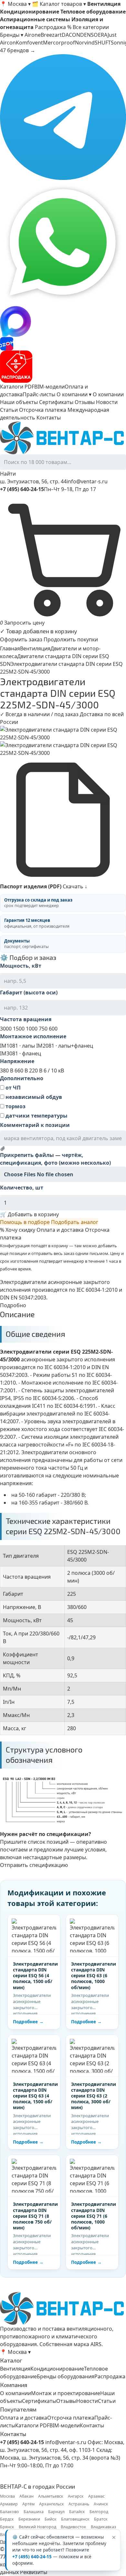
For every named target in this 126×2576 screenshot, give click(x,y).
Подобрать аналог (75, 1222)
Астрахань (79, 2504)
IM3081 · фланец (21, 1053)
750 (43, 1029)
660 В (21, 1071)
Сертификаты (56, 402)
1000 (32, 1029)
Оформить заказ (21, 639)
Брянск (7, 2527)
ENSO (91, 35)
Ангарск (76, 2496)
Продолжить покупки (71, 639)
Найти (8, 474)
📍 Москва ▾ (15, 4)
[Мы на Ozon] (63, 344)
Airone (33, 35)
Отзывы (85, 402)
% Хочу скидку (18, 1230)
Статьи (9, 410)
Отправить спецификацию (34, 1865)
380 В (7, 1071)
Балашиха (34, 2512)
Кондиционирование (57, 2369)
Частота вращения (26, 1019)
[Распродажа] (63, 367)
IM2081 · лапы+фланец (65, 1046)
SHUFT (103, 43)
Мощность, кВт (21, 966)
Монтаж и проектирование (66, 2393)
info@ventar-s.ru (87, 481)
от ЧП (12, 1088)
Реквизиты (34, 2572)
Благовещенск (75, 2519)
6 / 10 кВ (54, 1071)
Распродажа (110, 2376)
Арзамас (96, 2496)
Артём (28, 2504)
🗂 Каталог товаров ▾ (59, 4)
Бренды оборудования (66, 2376)
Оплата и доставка (60, 1230)
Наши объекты (19, 402)
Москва (7, 2496)
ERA (103, 35)
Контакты (49, 418)
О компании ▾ (74, 394)
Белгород (99, 2512)
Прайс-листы (39, 394)
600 (53, 1029)
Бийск (51, 2519)
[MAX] (63, 321)
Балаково (10, 2512)
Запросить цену (24, 623)
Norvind (85, 43)
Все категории (91, 27)
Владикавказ (103, 2527)
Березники (29, 2519)
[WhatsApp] (63, 243)
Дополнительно (22, 1078)
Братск (101, 2519)
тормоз (15, 1106)
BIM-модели (49, 387)
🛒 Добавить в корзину (29, 1214)
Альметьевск (51, 2496)
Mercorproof (59, 43)
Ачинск (101, 2504)
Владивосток (73, 2527)
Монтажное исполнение (33, 1036)
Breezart (51, 35)
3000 (6, 1029)
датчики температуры (36, 1116)
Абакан (26, 2496)
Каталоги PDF (17, 387)
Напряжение (17, 1061)
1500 (19, 1029)
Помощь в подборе (25, 1222)
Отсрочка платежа (43, 410)
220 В (36, 1071)
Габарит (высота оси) (29, 992)
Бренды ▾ (12, 35)
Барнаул (56, 2512)
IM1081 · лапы (17, 1046)
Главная (10, 648)
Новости (107, 402)
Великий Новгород (37, 2527)
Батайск (77, 2512)
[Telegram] (63, 117)
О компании (108, 394)
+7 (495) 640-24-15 (32, 2557)
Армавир (9, 2504)
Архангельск (52, 2504)
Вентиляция (35, 648)
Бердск (7, 2519)
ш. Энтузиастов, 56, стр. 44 (33, 481)
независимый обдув (33, 1097)
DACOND (73, 35)
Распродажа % (53, 27)
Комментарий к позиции (35, 1125)
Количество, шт (22, 1188)
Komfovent (29, 43)
